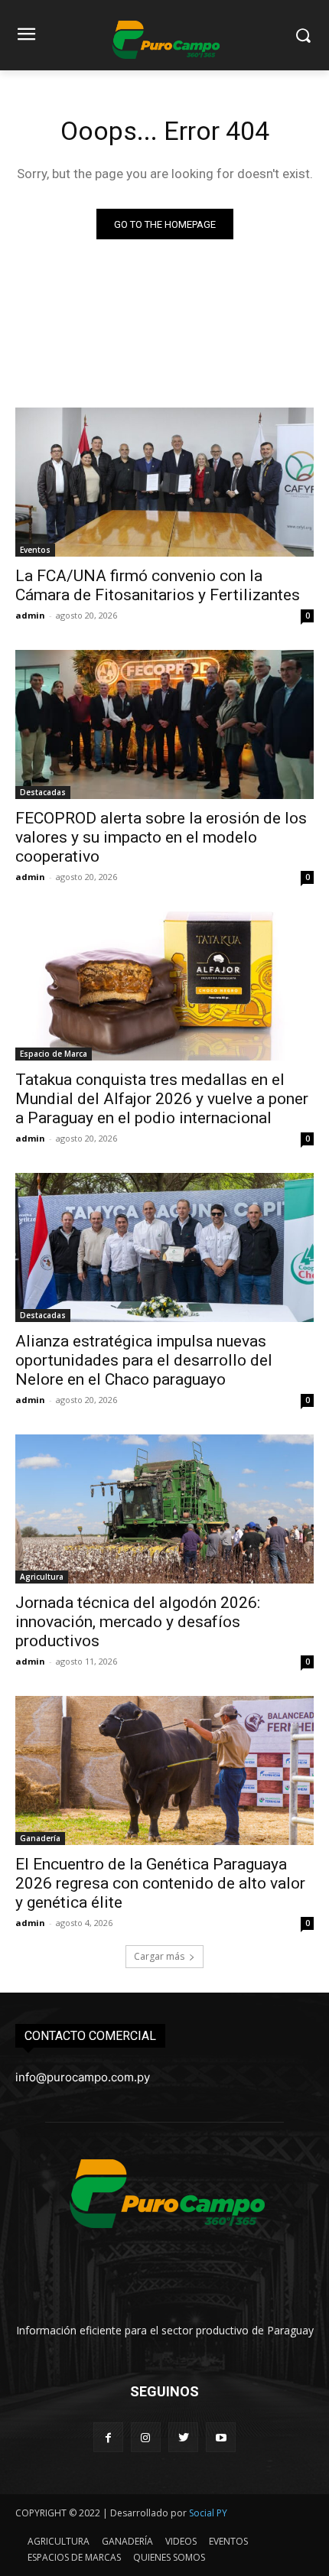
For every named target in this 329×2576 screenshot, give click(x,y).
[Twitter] (183, 2437)
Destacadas (43, 792)
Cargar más (159, 1956)
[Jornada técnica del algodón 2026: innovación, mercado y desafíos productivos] (164, 1509)
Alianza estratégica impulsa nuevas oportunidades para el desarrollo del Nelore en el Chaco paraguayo (144, 1360)
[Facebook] (108, 2437)
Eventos (35, 550)
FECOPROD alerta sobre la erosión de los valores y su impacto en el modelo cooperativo (161, 837)
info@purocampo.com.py (83, 2077)
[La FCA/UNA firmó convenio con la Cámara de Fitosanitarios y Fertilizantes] (164, 482)
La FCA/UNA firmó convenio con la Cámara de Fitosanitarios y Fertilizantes (158, 585)
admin (30, 615)
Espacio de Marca (54, 1054)
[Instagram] (146, 2437)
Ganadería (40, 1838)
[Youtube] (221, 2437)
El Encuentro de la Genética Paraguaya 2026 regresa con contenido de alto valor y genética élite (160, 1883)
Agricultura (42, 1577)
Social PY (208, 2513)
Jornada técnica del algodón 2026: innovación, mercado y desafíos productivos (138, 1622)
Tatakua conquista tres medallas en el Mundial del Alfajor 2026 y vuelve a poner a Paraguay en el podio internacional (162, 1099)
